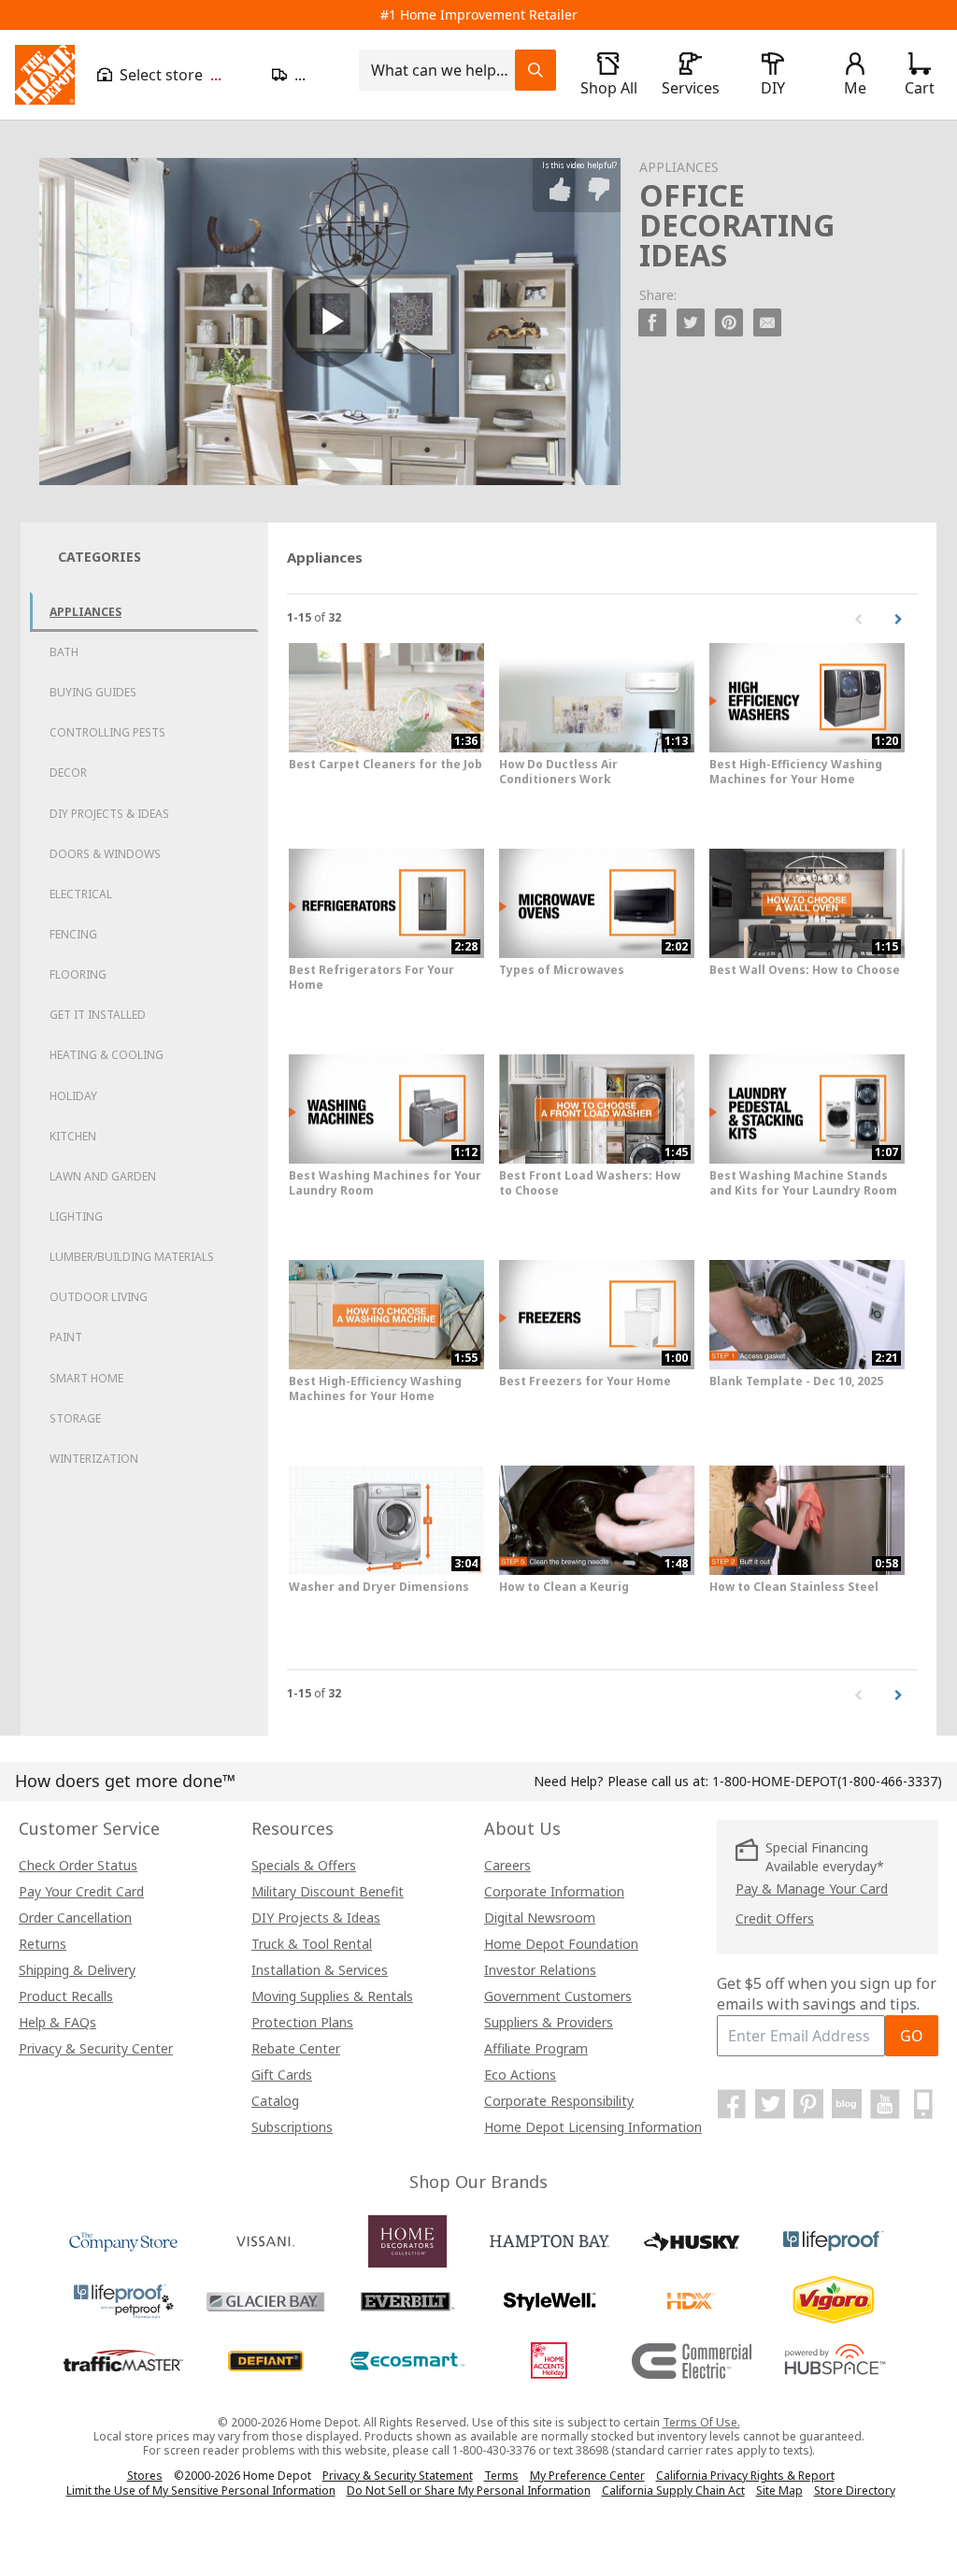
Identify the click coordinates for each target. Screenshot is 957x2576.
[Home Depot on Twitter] (770, 2104)
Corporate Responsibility (559, 2101)
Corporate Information (554, 1891)
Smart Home (86, 1378)
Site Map (779, 2491)
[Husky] (692, 2241)
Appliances (86, 612)
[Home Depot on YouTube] (885, 2104)
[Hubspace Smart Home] (834, 2361)
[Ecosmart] (407, 2361)
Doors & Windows (105, 854)
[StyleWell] (550, 2301)
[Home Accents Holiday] (550, 2361)
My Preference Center (587, 2476)
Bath (64, 652)
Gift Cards (282, 2075)
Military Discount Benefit (328, 1891)
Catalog (275, 2101)
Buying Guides (93, 692)
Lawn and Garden (103, 1176)
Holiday (73, 1096)
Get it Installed (98, 1015)
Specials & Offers (304, 1865)
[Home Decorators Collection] (407, 2241)
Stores (145, 2476)
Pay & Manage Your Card (812, 1889)
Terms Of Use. (701, 2422)
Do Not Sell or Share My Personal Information (469, 2490)
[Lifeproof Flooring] (834, 2241)
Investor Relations (540, 1970)
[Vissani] (265, 2241)
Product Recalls (66, 1996)
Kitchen (73, 1136)
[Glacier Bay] (265, 2301)
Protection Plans (302, 2022)
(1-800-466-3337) (827, 1781)
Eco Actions (520, 2075)
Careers (507, 1865)
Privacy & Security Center (96, 2048)
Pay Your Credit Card (81, 1891)
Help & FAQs (57, 2022)
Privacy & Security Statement (398, 2476)
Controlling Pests (107, 732)
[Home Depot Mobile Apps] (923, 2104)
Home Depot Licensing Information (593, 2127)
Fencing (73, 934)
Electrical (81, 894)
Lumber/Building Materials (132, 1257)
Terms (501, 2476)
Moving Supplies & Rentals (332, 1996)
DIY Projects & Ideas (109, 814)
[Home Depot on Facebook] (732, 2104)
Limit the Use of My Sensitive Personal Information (201, 2490)
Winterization (94, 1459)
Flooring (78, 974)
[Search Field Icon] (536, 70)
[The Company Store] (123, 2241)
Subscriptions (292, 2127)
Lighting (76, 1216)
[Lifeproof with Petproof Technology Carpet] (123, 2301)
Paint (66, 1337)
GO (912, 2036)
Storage (75, 1418)
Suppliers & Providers (549, 2022)
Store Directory (855, 2491)
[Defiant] (265, 2361)
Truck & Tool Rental (312, 1944)
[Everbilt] (407, 2301)
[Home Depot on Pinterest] (808, 2104)
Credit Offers (775, 1918)
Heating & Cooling (107, 1055)
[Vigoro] (834, 2301)
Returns (43, 1944)
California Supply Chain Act (673, 2490)
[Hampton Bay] (550, 2241)
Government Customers (558, 1996)
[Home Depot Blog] (847, 2104)
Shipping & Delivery (77, 1970)
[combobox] (443, 70)
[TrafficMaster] (123, 2361)
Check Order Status (78, 1865)
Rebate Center (296, 2048)
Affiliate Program (536, 2048)
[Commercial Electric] (692, 2361)
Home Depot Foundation (561, 1944)
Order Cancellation (75, 1918)
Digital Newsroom (540, 1918)
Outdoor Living (99, 1297)
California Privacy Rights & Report (745, 2476)
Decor (68, 773)
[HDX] (692, 2301)
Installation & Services (320, 1970)
